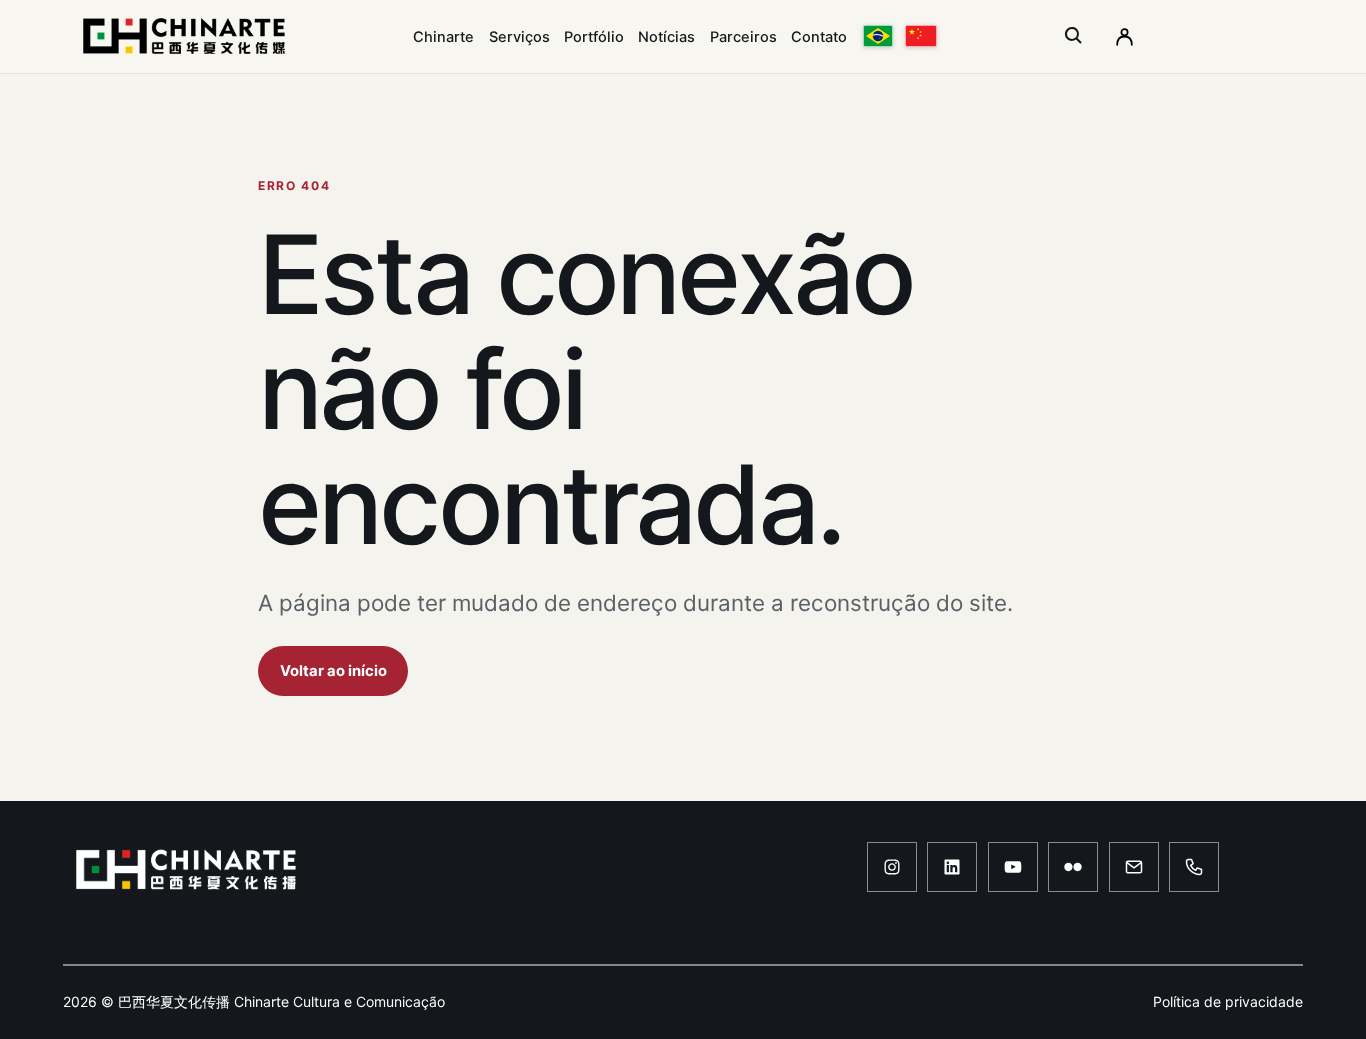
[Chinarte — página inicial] (184, 36)
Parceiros (743, 37)
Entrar (1125, 36)
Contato (819, 37)
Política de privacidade (1228, 1001)
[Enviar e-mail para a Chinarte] (1134, 867)
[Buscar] (1074, 36)
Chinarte (443, 37)
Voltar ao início (333, 671)
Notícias (666, 37)
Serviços (519, 37)
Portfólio (594, 37)
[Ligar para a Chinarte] (1194, 867)
